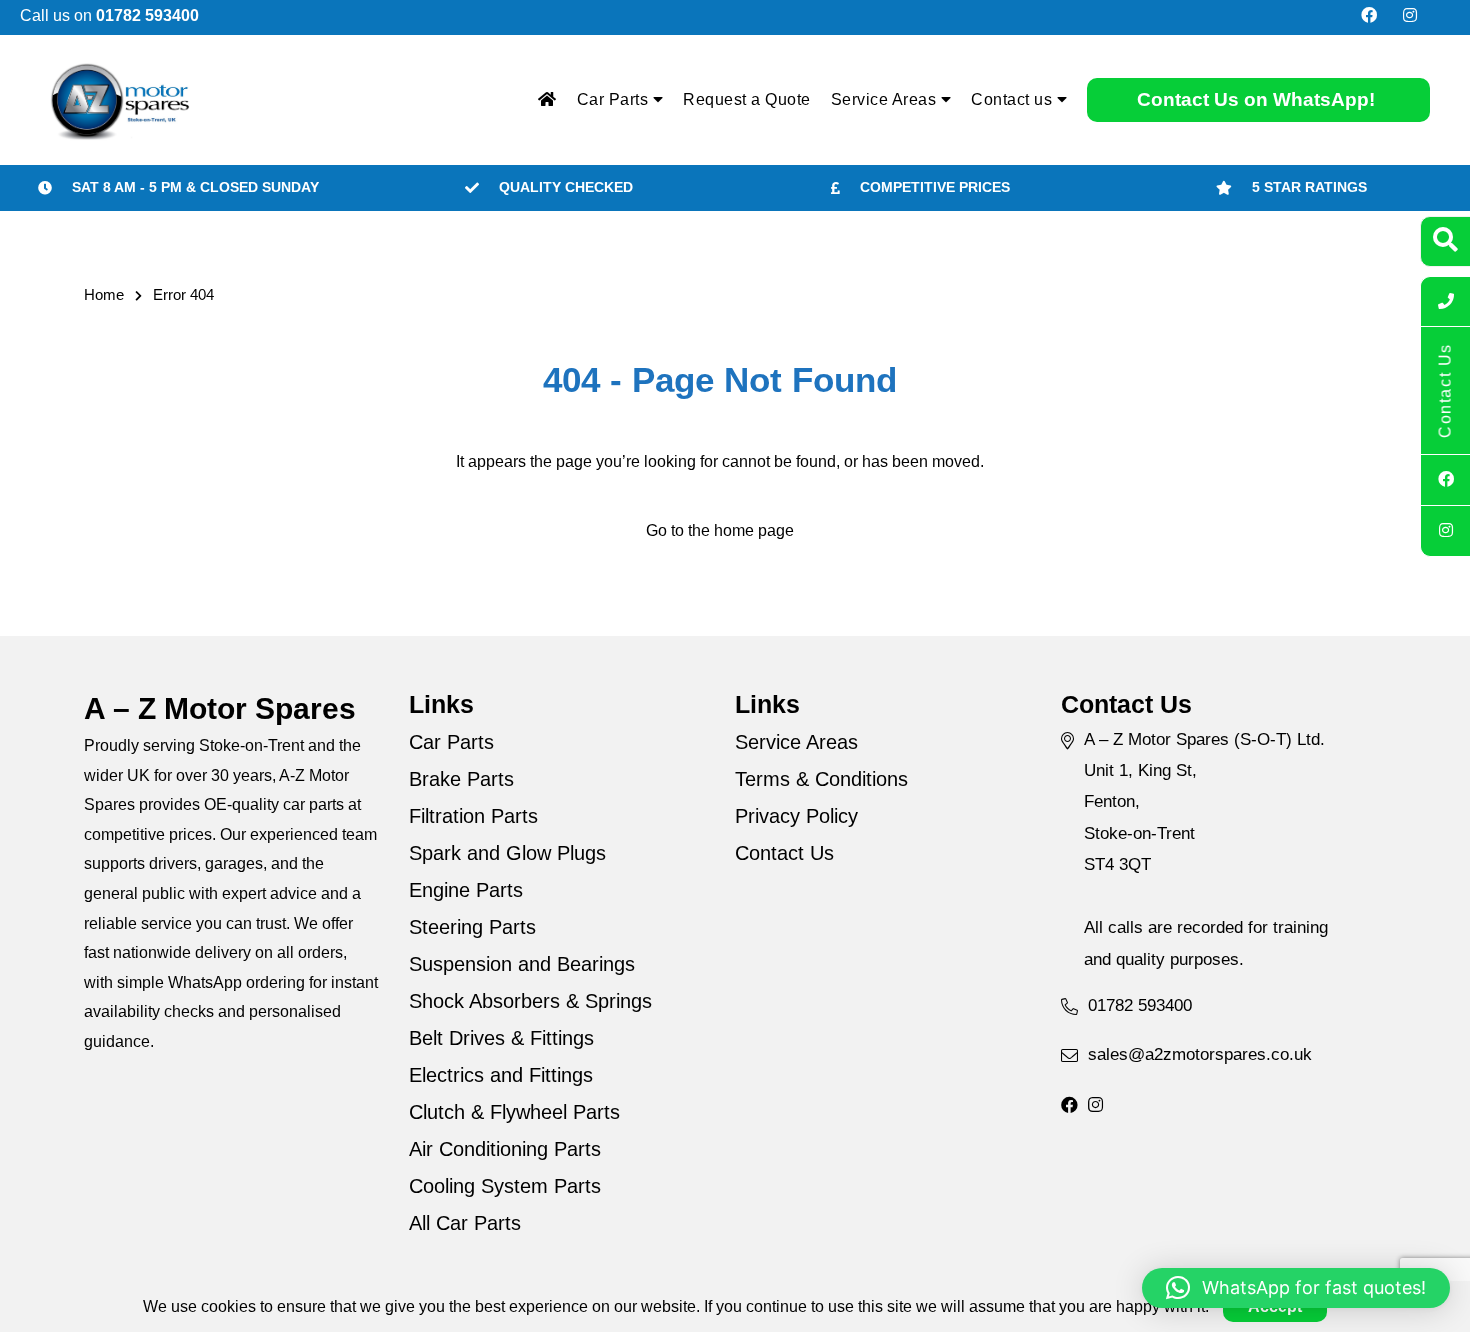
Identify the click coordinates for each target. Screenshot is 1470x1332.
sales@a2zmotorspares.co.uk (1200, 1054)
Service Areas (886, 99)
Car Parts (615, 99)
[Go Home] (547, 100)
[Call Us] (1445, 302)
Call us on (109, 15)
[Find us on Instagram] (1410, 16)
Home (104, 294)
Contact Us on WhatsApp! (1256, 99)
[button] (1296, 1288)
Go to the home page (720, 530)
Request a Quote (747, 99)
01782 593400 (1140, 1005)
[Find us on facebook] (1369, 16)
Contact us (1014, 99)
